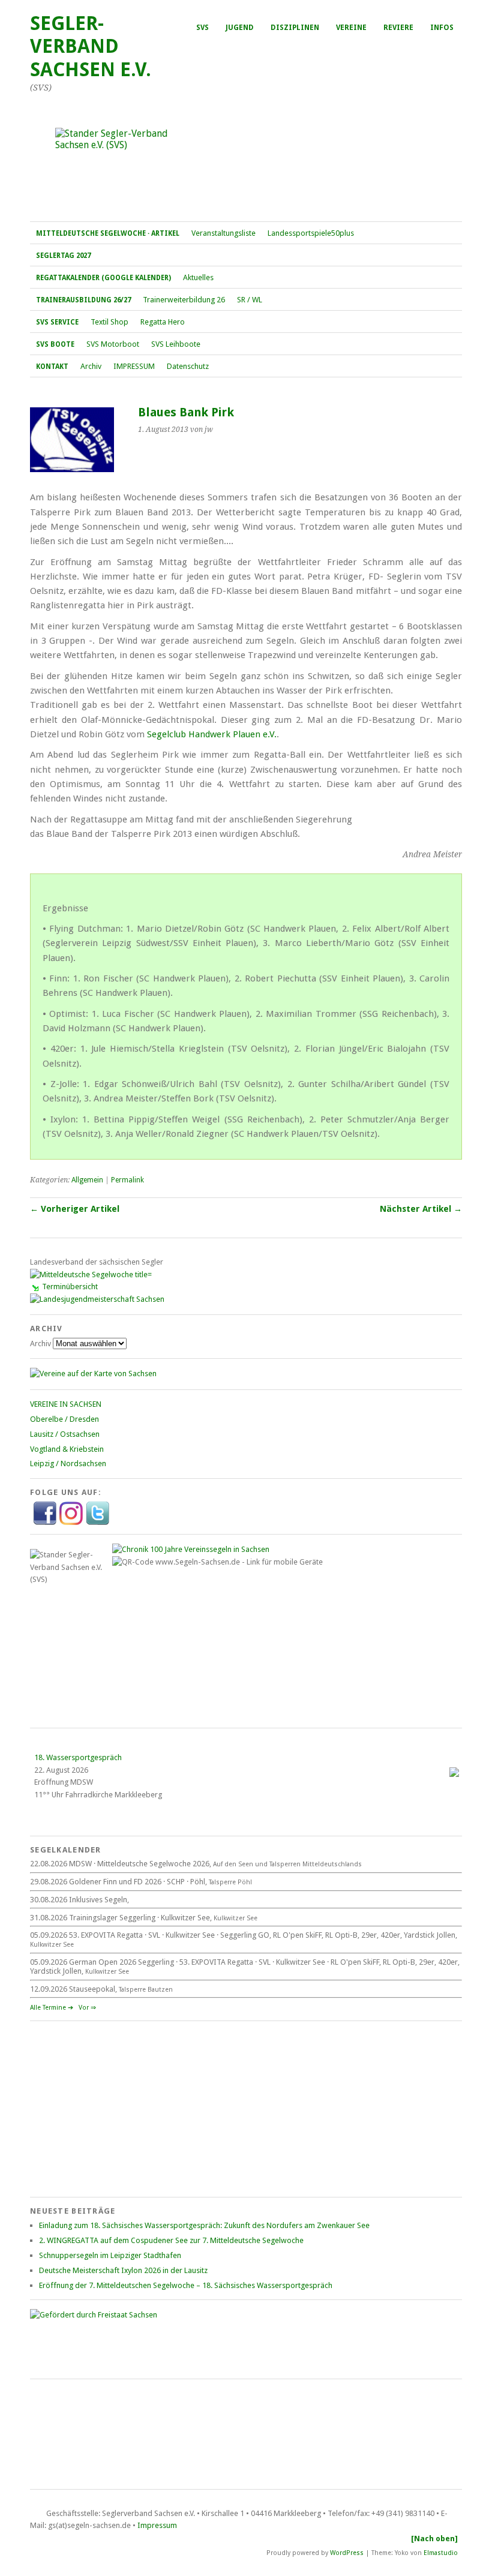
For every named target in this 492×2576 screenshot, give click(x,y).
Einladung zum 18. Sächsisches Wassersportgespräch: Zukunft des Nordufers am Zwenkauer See (204, 2225)
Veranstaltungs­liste (223, 233)
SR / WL (250, 300)
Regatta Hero (163, 322)
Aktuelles (198, 277)
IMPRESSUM (134, 366)
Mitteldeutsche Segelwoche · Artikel (108, 233)
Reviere (398, 28)
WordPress (347, 2553)
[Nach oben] (434, 2539)
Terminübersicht (70, 1287)
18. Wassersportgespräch (78, 1757)
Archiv (91, 366)
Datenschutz (188, 366)
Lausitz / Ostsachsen (65, 1434)
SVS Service (57, 322)
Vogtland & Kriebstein (67, 1449)
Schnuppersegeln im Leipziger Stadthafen (110, 2255)
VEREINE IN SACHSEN (66, 1404)
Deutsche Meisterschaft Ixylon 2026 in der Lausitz (123, 2270)
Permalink (127, 1180)
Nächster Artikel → (421, 1209)
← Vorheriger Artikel (75, 1209)
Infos (442, 28)
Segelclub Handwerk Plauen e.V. (212, 734)
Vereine (351, 28)
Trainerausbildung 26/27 (83, 300)
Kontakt (52, 367)
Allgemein (87, 1180)
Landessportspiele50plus (311, 233)
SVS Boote (55, 344)
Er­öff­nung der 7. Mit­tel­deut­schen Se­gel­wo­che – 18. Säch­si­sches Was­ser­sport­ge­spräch (186, 2285)
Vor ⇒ (87, 2008)
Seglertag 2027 (63, 256)
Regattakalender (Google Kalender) (103, 278)
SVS (202, 28)
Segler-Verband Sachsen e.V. (91, 46)
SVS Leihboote (176, 344)
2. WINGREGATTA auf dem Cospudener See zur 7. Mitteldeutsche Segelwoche (171, 2240)
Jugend (240, 28)
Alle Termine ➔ (52, 2008)
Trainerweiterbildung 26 (184, 300)
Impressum (157, 2525)
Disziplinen (295, 28)
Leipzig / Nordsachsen (68, 1463)
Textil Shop (109, 322)
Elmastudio (441, 2553)
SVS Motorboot (113, 344)
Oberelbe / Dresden (64, 1419)
